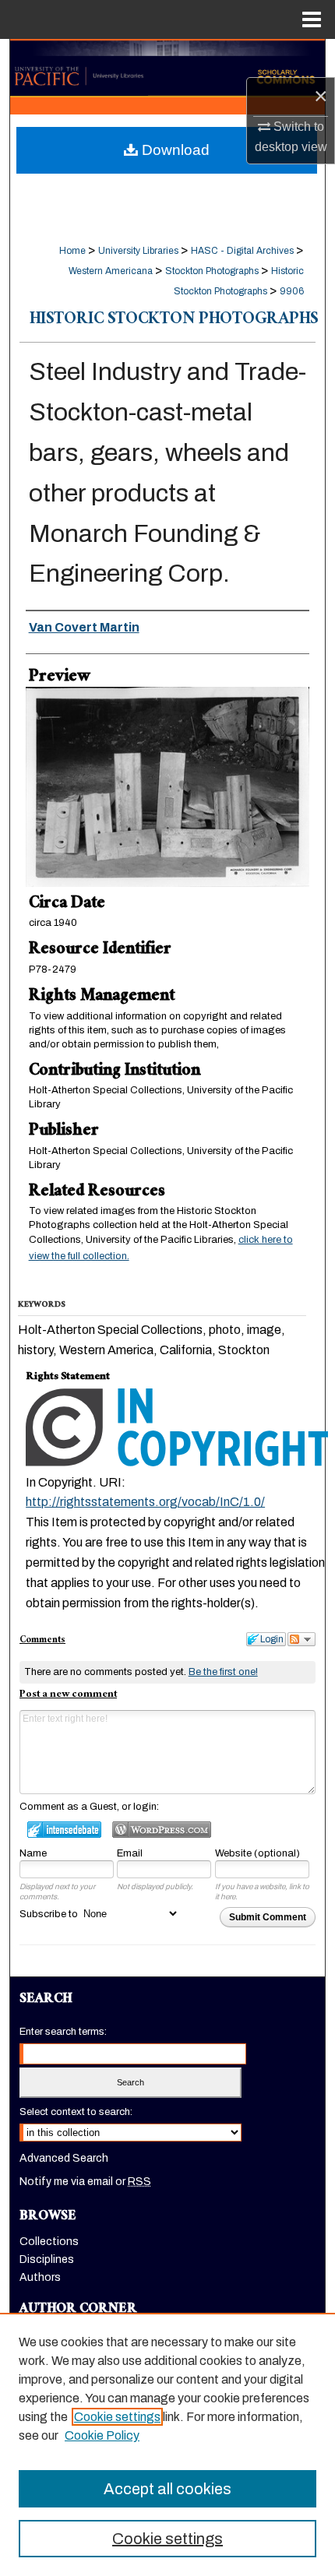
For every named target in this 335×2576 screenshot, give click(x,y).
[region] (167, 2444)
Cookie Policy (102, 2435)
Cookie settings (117, 2417)
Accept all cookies (167, 2489)
